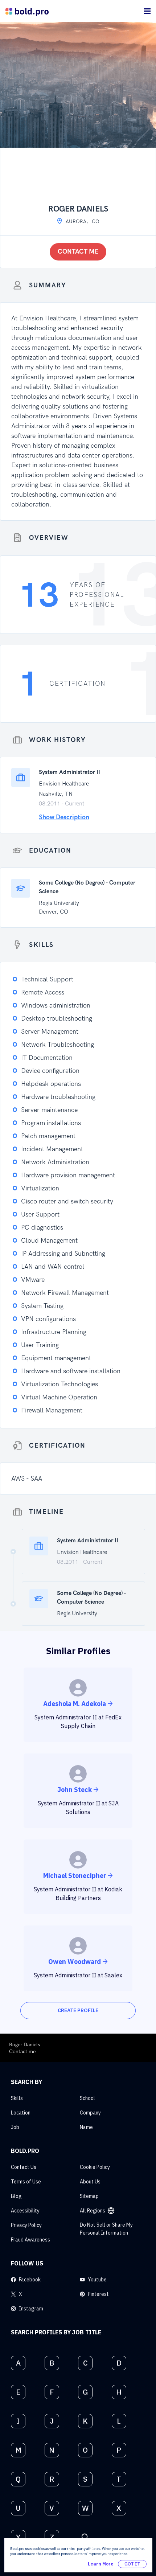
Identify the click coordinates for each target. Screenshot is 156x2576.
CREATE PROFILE (78, 2010)
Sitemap (89, 2196)
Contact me (78, 252)
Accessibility (25, 2211)
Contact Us (24, 2167)
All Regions (93, 2211)
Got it (132, 2564)
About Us (90, 2182)
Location (21, 2113)
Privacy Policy (26, 2225)
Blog (16, 2196)
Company (90, 2113)
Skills (17, 2098)
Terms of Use (26, 2182)
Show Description (64, 817)
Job (15, 2127)
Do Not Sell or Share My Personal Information (106, 2229)
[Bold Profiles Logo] (27, 11)
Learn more (101, 2564)
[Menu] (147, 11)
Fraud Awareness (30, 2240)
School (87, 2098)
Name (86, 2127)
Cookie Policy (95, 2167)
